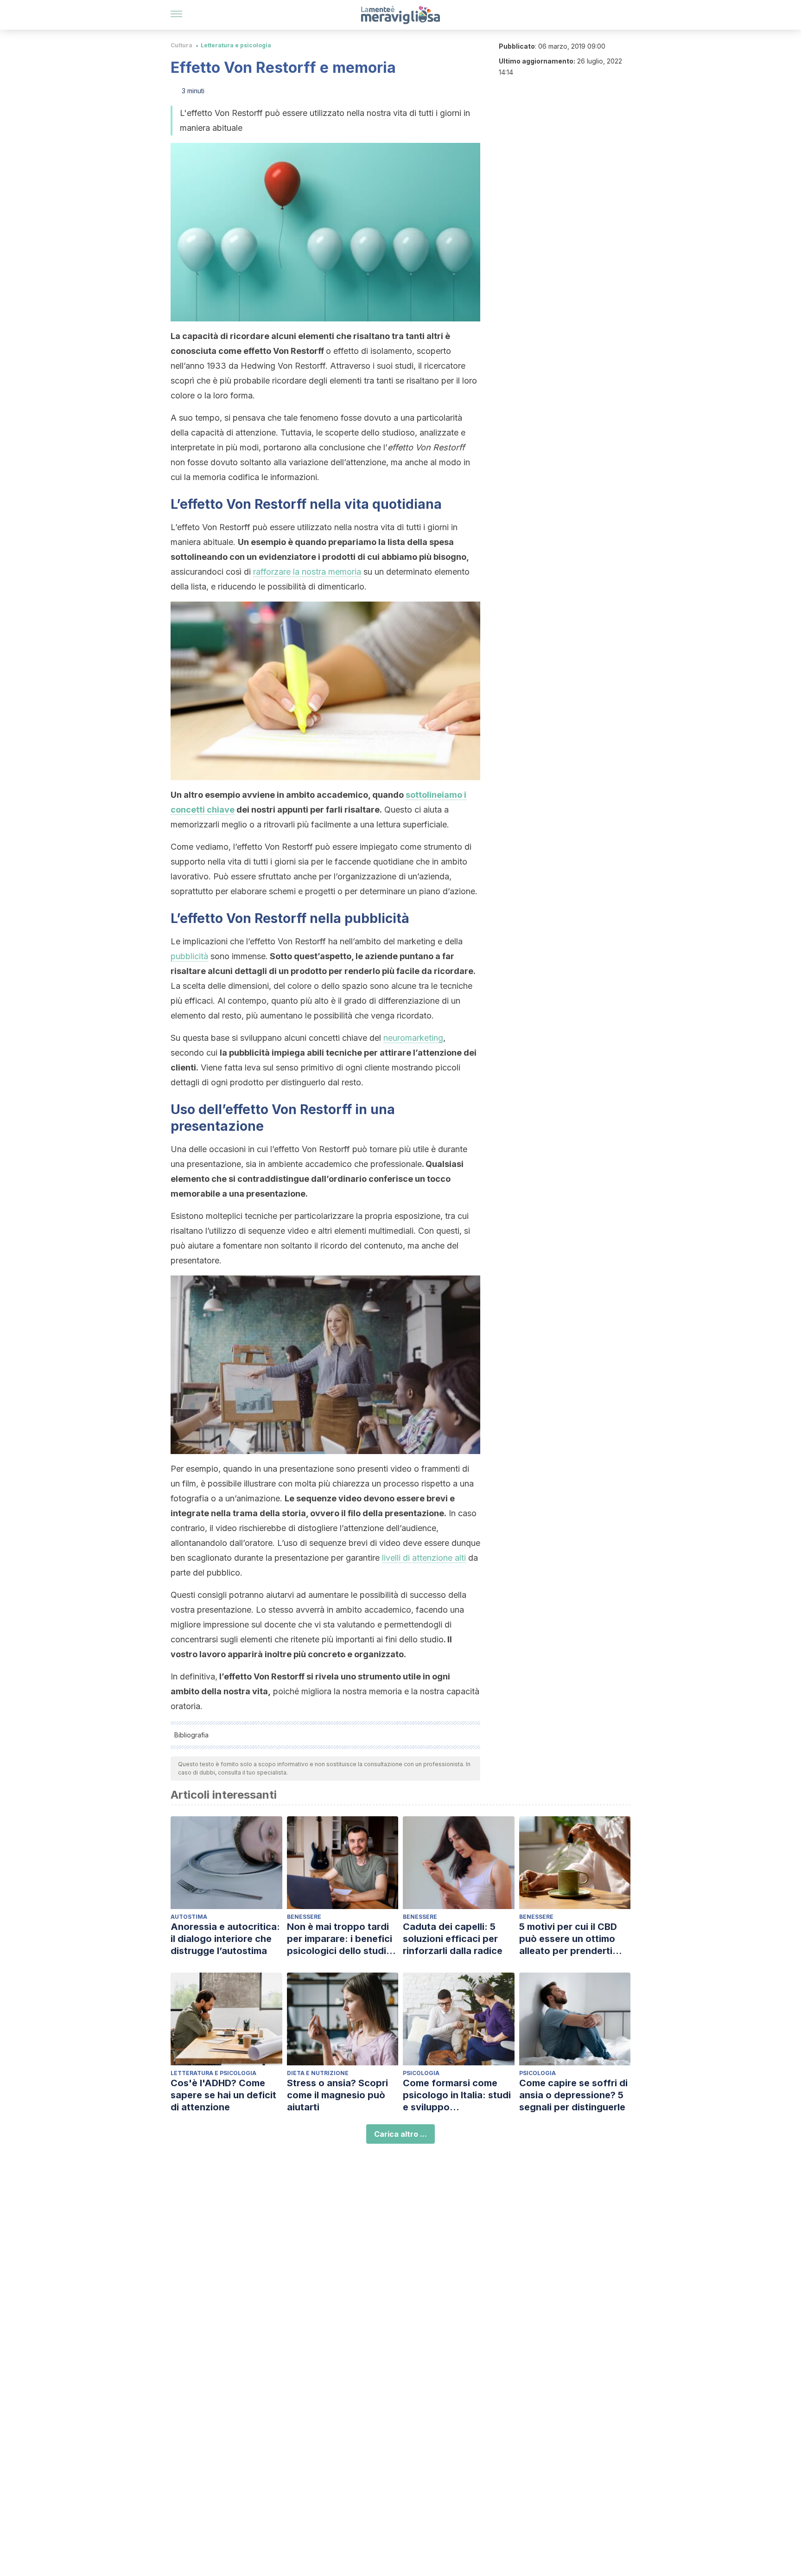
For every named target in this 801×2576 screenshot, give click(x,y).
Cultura (181, 45)
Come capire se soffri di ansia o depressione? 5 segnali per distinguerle (573, 2095)
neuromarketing (413, 1038)
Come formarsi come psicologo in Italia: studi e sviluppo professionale (457, 2095)
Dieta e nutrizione (318, 2073)
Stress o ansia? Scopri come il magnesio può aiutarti (337, 2095)
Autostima (189, 1917)
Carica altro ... (400, 2134)
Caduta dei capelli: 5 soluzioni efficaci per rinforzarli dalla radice (453, 1939)
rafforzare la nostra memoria (307, 572)
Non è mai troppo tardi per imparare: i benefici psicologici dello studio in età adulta (340, 1939)
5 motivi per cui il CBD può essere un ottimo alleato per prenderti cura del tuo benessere (571, 1939)
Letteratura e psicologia (236, 45)
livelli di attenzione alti (424, 1558)
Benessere (304, 1917)
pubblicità (189, 956)
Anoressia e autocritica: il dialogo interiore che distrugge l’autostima (225, 1939)
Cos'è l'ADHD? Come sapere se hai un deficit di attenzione (223, 2095)
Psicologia (421, 2073)
